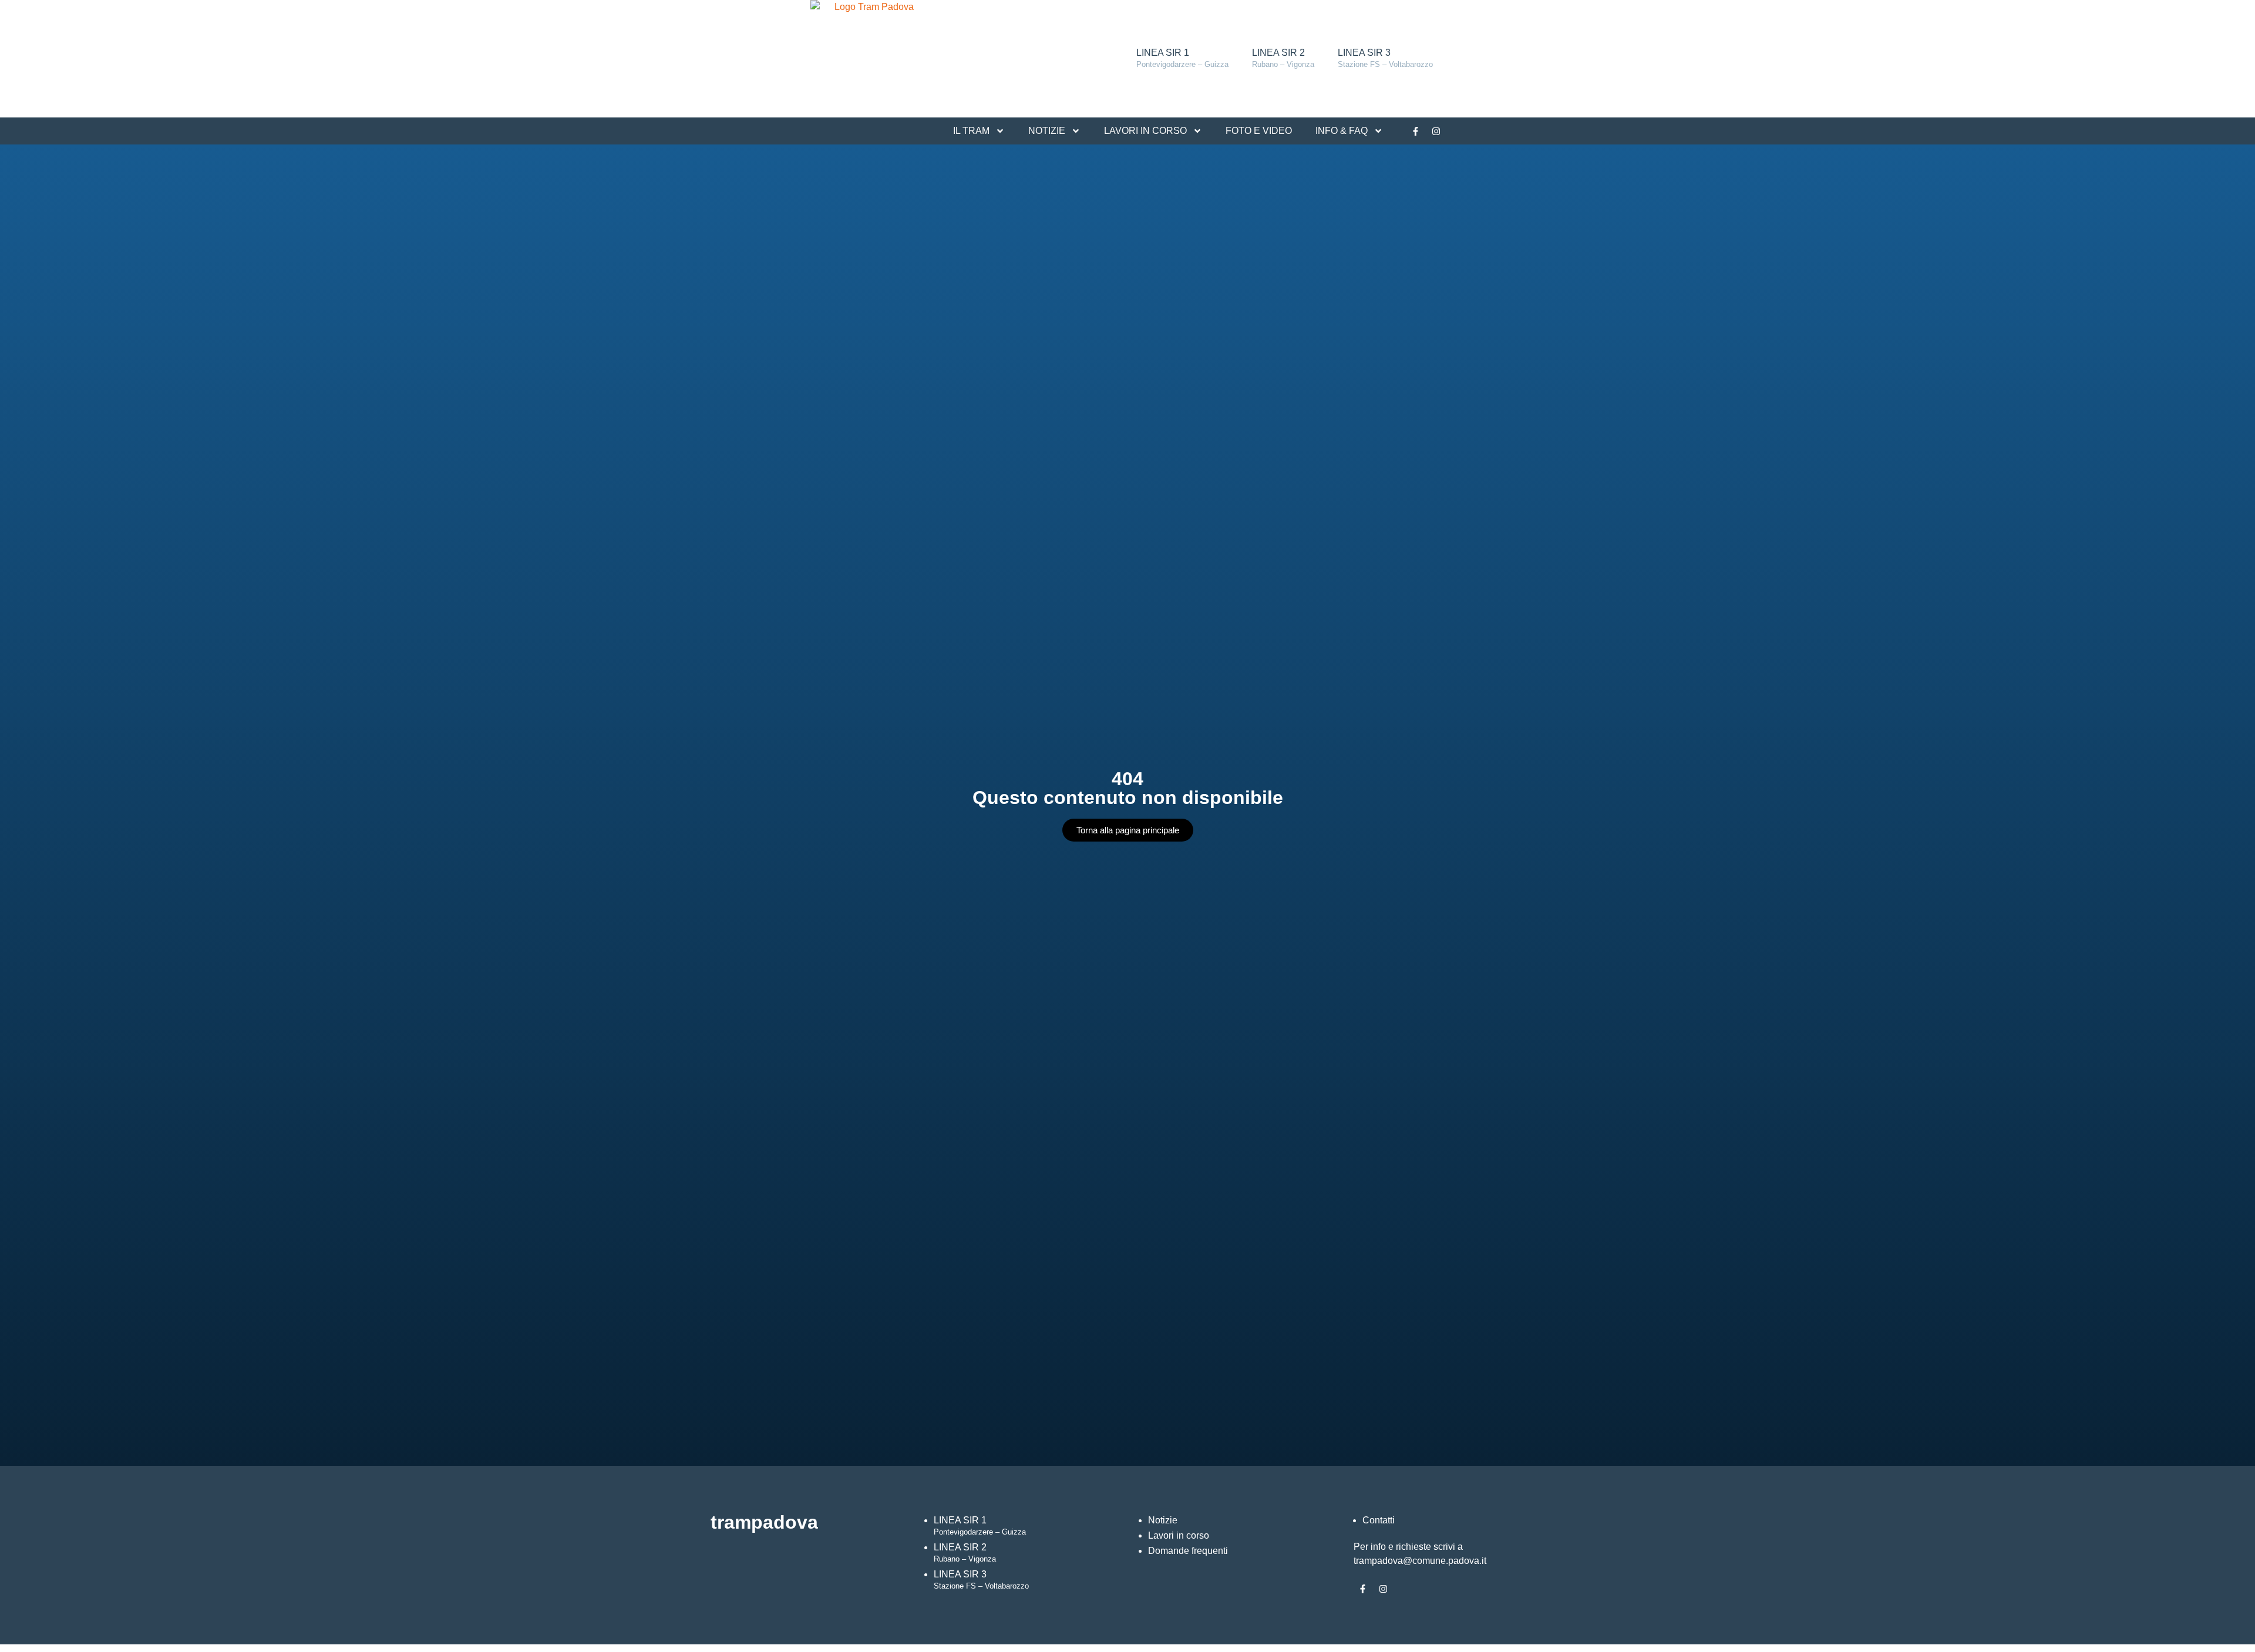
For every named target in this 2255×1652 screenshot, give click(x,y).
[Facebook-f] (1362, 1589)
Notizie (1163, 1520)
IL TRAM (971, 131)
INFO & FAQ (1342, 131)
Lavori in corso (1179, 1535)
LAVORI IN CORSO (1145, 131)
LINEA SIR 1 (1182, 58)
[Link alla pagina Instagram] (1436, 131)
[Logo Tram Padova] (869, 59)
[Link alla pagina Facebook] (1415, 131)
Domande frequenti (1188, 1551)
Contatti (1379, 1520)
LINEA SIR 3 (1385, 58)
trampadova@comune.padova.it (1420, 1561)
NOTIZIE (1047, 131)
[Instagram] (1383, 1589)
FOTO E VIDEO (1259, 131)
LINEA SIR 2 (1283, 58)
